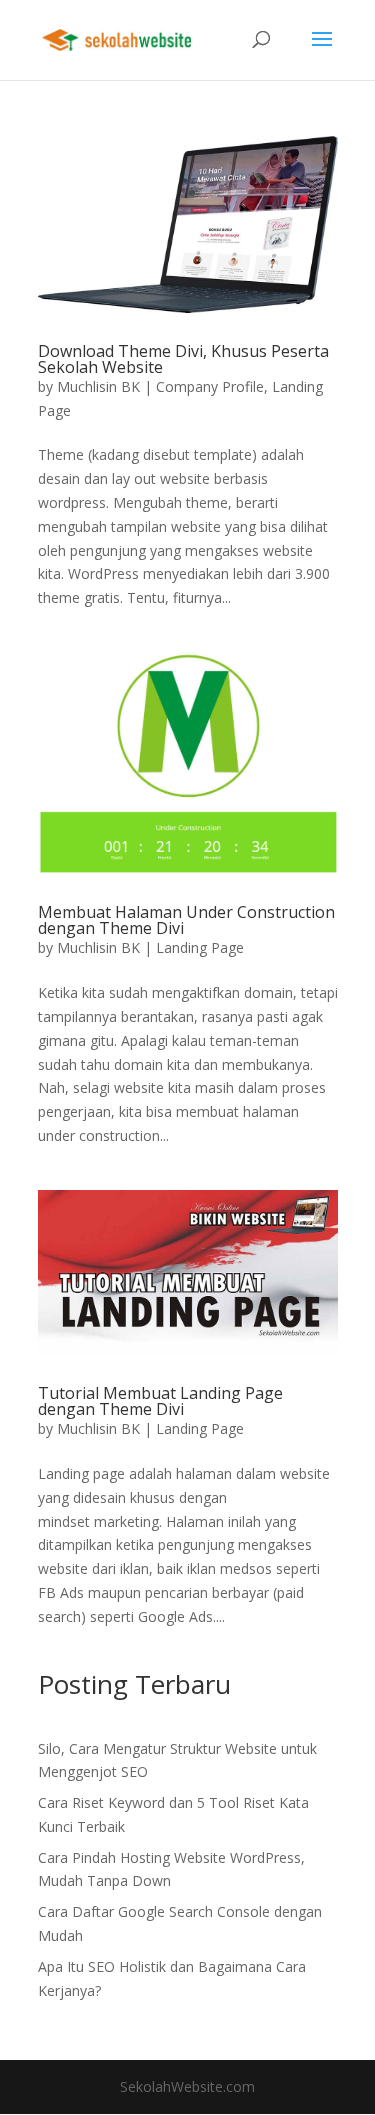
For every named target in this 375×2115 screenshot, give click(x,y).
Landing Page (200, 947)
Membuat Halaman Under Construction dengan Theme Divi (186, 920)
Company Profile (210, 386)
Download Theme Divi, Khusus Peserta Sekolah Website (183, 359)
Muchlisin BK (98, 386)
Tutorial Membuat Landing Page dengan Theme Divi (160, 1401)
